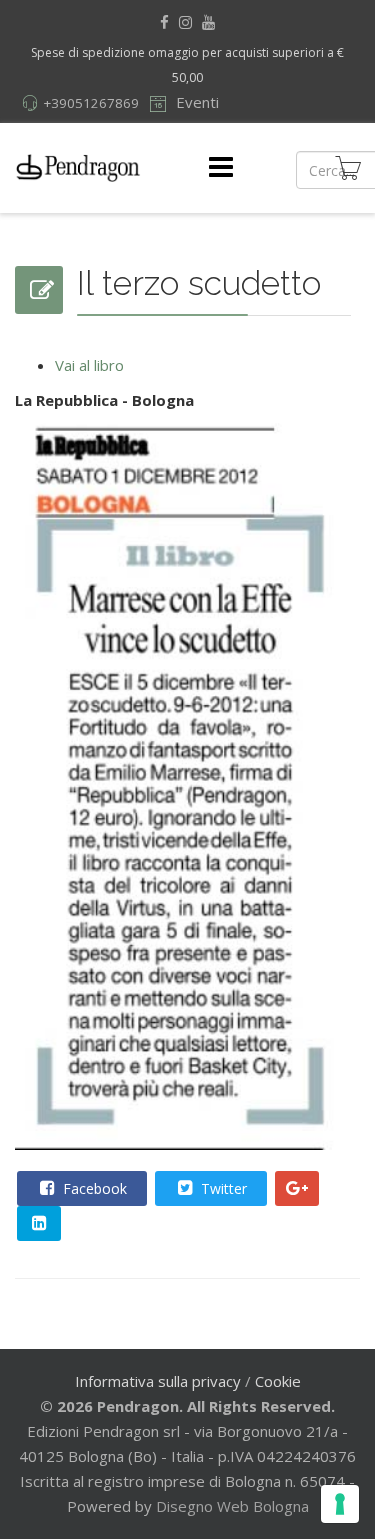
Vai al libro (89, 365)
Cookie (278, 1381)
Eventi (195, 102)
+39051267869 (91, 103)
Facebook (93, 1188)
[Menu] (221, 168)
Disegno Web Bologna (232, 1506)
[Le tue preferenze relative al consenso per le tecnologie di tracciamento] (340, 1504)
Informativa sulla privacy (158, 1381)
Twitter (222, 1188)
